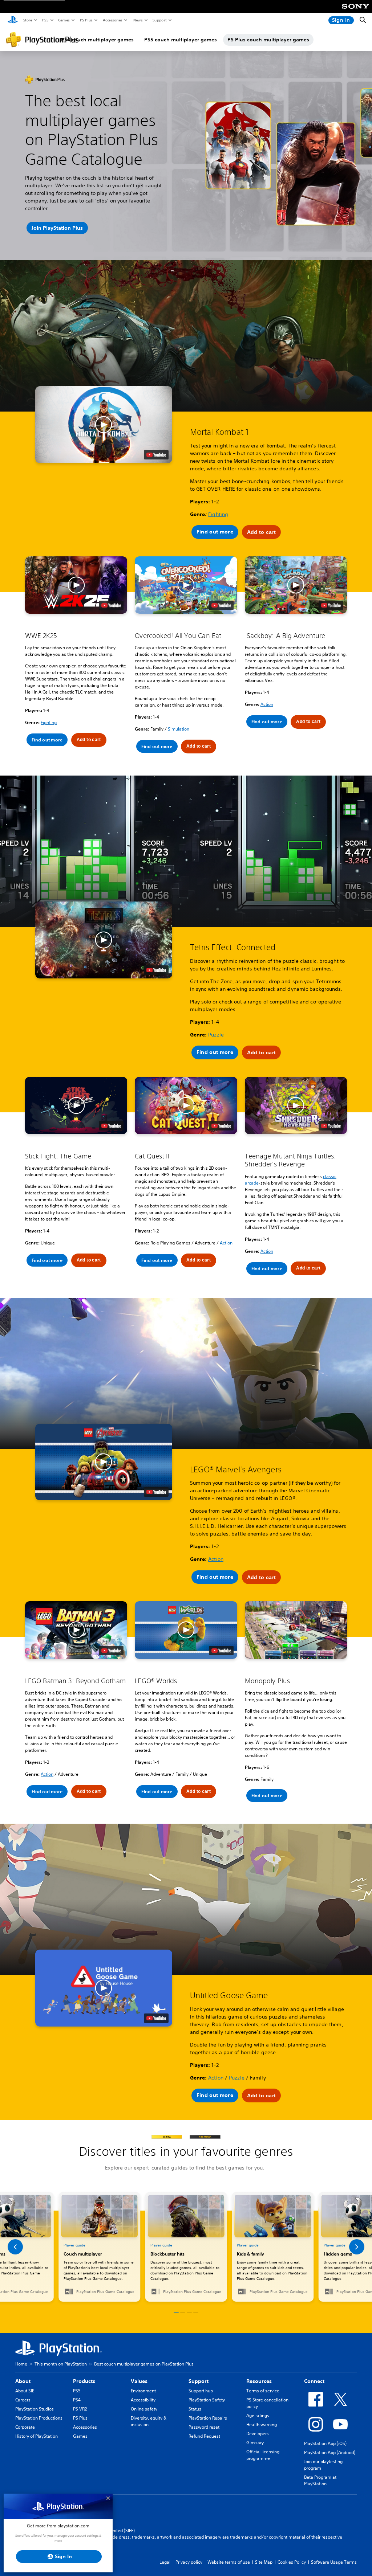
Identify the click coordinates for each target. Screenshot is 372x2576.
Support (159, 20)
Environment (143, 2391)
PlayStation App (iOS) (325, 2443)
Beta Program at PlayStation (320, 2480)
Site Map (264, 2562)
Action (267, 704)
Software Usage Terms (334, 2562)
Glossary (255, 2443)
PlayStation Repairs (208, 2418)
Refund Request (204, 2436)
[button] (104, 425)
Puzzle (216, 1035)
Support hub (201, 2391)
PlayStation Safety (207, 2400)
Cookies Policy (292, 2562)
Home (21, 2364)
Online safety (144, 2409)
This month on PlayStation (61, 2364)
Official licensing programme (263, 2455)
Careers (23, 2400)
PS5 (45, 20)
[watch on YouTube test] (156, 455)
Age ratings (258, 2415)
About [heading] (23, 2381)
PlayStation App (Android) (330, 2452)
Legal (165, 2562)
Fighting (218, 514)
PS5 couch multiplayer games (181, 40)
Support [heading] (199, 2381)
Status (195, 2409)
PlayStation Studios (35, 2409)
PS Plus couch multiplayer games (268, 40)
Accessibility (143, 2400)
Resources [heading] (259, 2381)
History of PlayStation (37, 2436)
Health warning (262, 2424)
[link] (186, 2247)
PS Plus (86, 20)
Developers (258, 2434)
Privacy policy (189, 2562)
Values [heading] (139, 2381)
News (138, 20)
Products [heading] (84, 2381)
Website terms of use (229, 2562)
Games (64, 20)
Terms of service (263, 2391)
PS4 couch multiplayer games (97, 40)
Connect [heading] (314, 2381)
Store (27, 20)
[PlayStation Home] (13, 20)
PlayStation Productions (39, 2418)
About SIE (25, 2391)
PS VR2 (80, 2409)
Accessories (112, 20)
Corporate (25, 2427)
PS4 (77, 2400)
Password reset (204, 2427)
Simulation (179, 729)
